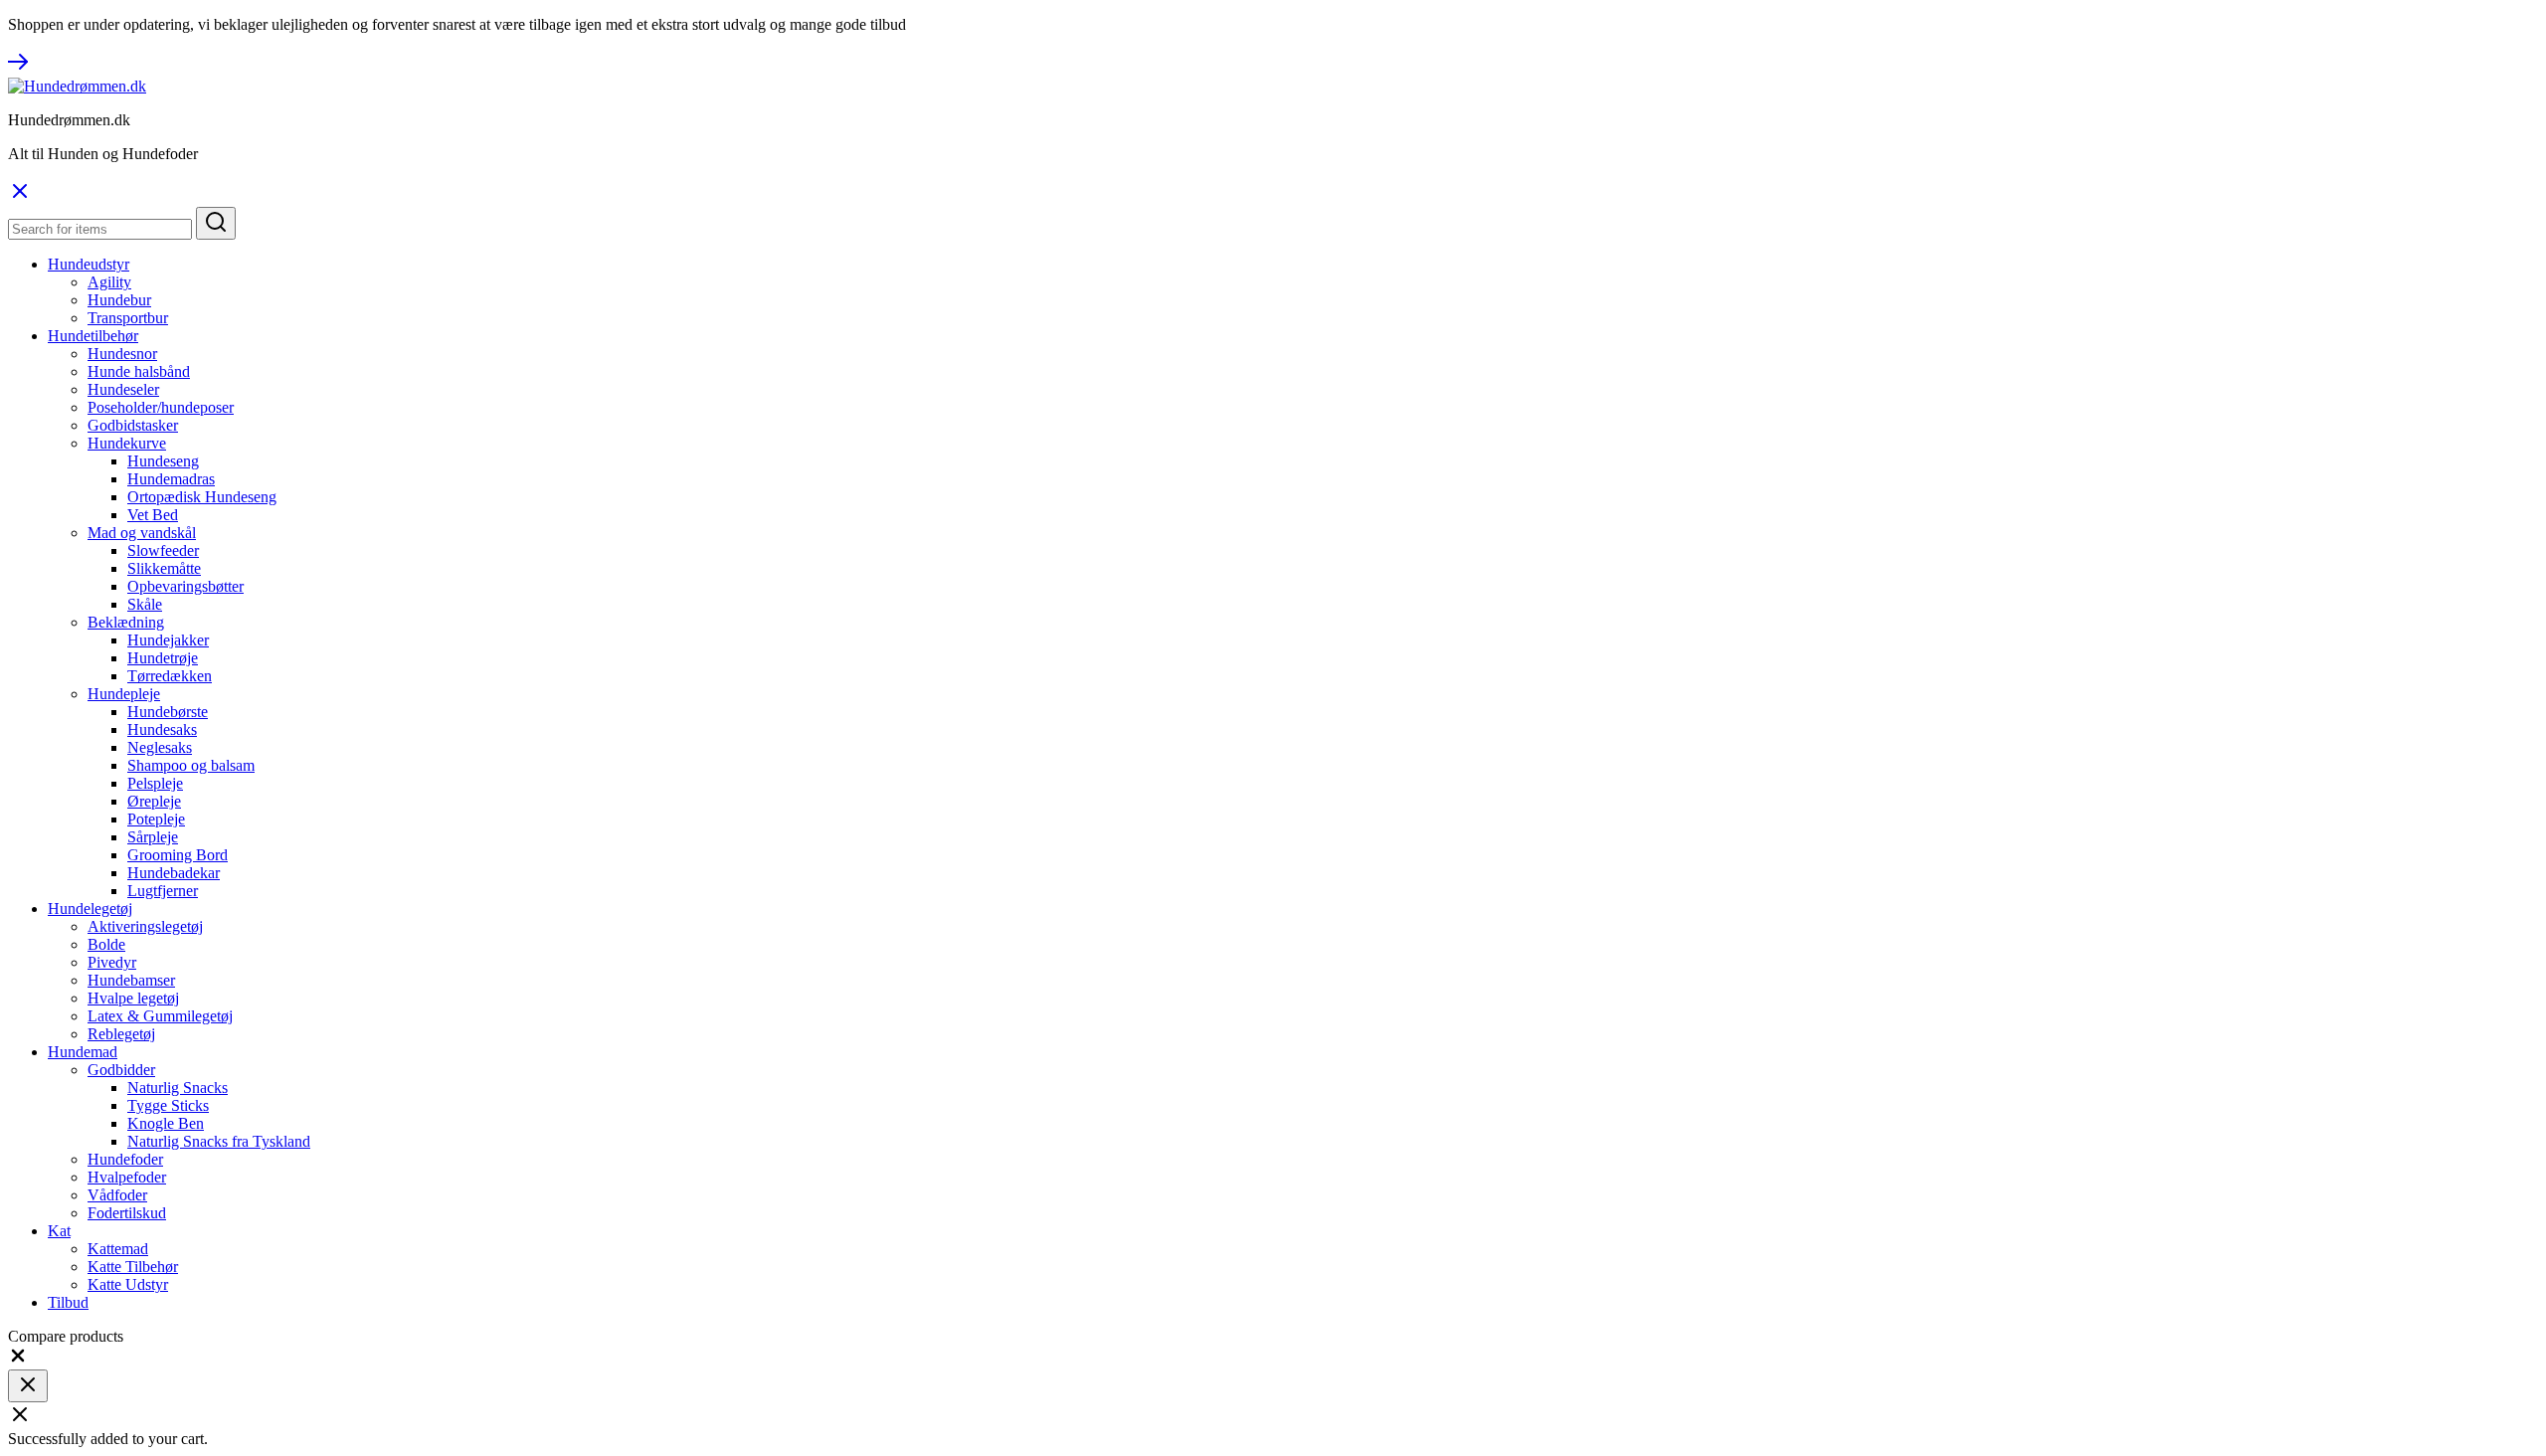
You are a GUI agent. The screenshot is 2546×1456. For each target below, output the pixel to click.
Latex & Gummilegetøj (160, 1016)
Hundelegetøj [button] (90, 909)
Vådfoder (117, 1195)
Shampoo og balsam (191, 765)
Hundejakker (168, 640)
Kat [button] (59, 1231)
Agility (109, 282)
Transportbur (128, 318)
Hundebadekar (174, 873)
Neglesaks (160, 747)
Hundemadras (171, 479)
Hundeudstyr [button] (89, 264)
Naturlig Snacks (178, 1088)
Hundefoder (125, 1159)
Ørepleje (154, 801)
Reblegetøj (121, 1034)
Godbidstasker (133, 425)
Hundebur (119, 300)
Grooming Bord (178, 855)
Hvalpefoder (127, 1177)
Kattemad (118, 1249)
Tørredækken (170, 676)
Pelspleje (155, 783)
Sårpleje (153, 837)
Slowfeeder (163, 550)
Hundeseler (123, 389)
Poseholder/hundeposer (161, 407)
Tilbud (68, 1302)
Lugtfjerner (163, 891)
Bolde (106, 944)
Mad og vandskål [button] (142, 533)
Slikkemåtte (164, 568)
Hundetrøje (163, 658)
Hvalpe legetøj (133, 998)
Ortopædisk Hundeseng (202, 497)
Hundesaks (162, 729)
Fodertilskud (127, 1213)
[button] (18, 1360)
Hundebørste (168, 712)
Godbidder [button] (121, 1070)
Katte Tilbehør (133, 1267)
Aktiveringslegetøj (145, 926)
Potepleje (156, 819)
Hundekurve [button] (127, 443)
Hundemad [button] (83, 1052)
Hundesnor (122, 354)
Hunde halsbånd (139, 371)
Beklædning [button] (126, 622)
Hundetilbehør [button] (93, 336)
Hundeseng (163, 461)
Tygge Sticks (168, 1105)
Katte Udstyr (128, 1284)
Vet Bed (153, 515)
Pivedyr (112, 962)
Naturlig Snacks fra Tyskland (219, 1141)
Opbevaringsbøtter (185, 586)
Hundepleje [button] (124, 694)
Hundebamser (131, 980)
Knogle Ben (166, 1123)
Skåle (145, 604)
